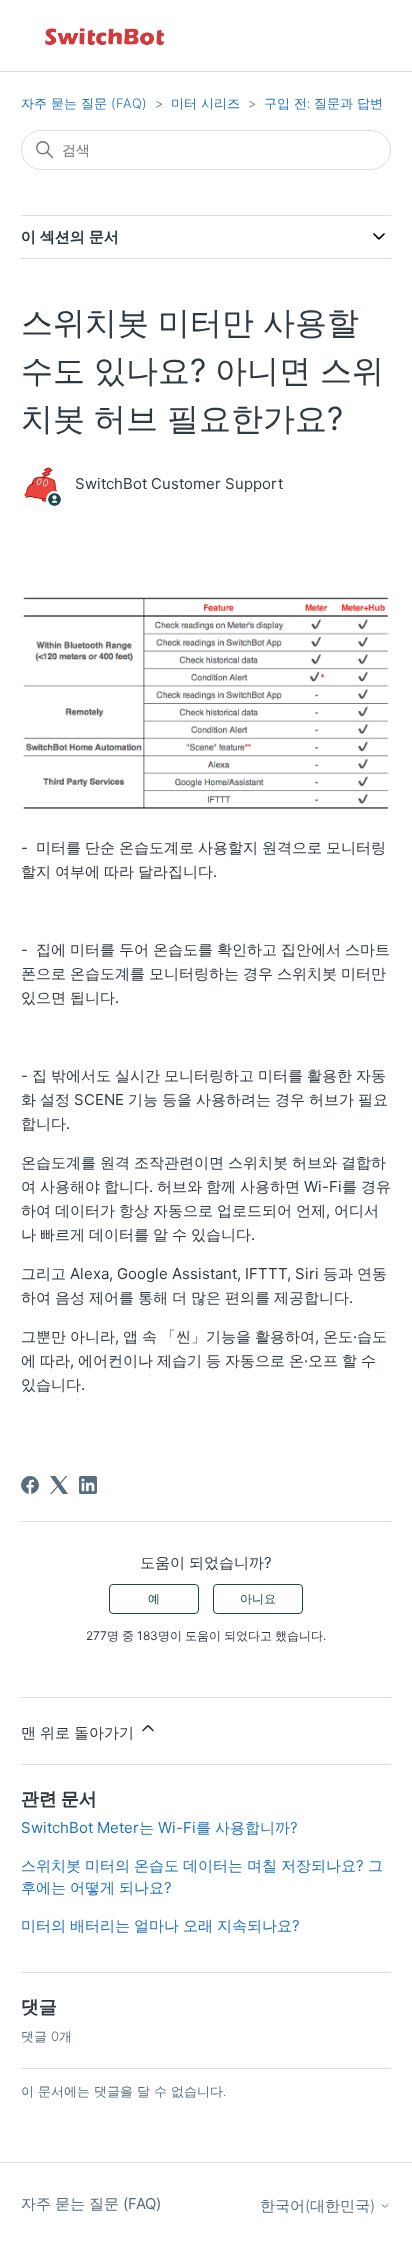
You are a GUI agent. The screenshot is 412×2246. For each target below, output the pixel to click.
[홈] (106, 35)
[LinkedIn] (88, 1485)
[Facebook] (30, 1485)
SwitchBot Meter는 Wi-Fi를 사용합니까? (159, 1827)
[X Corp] (59, 1485)
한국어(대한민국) (319, 2205)
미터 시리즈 (205, 103)
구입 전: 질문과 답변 (323, 103)
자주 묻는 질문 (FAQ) (84, 103)
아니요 (258, 1598)
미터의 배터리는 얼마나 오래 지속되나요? (160, 1925)
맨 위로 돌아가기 (79, 1732)
